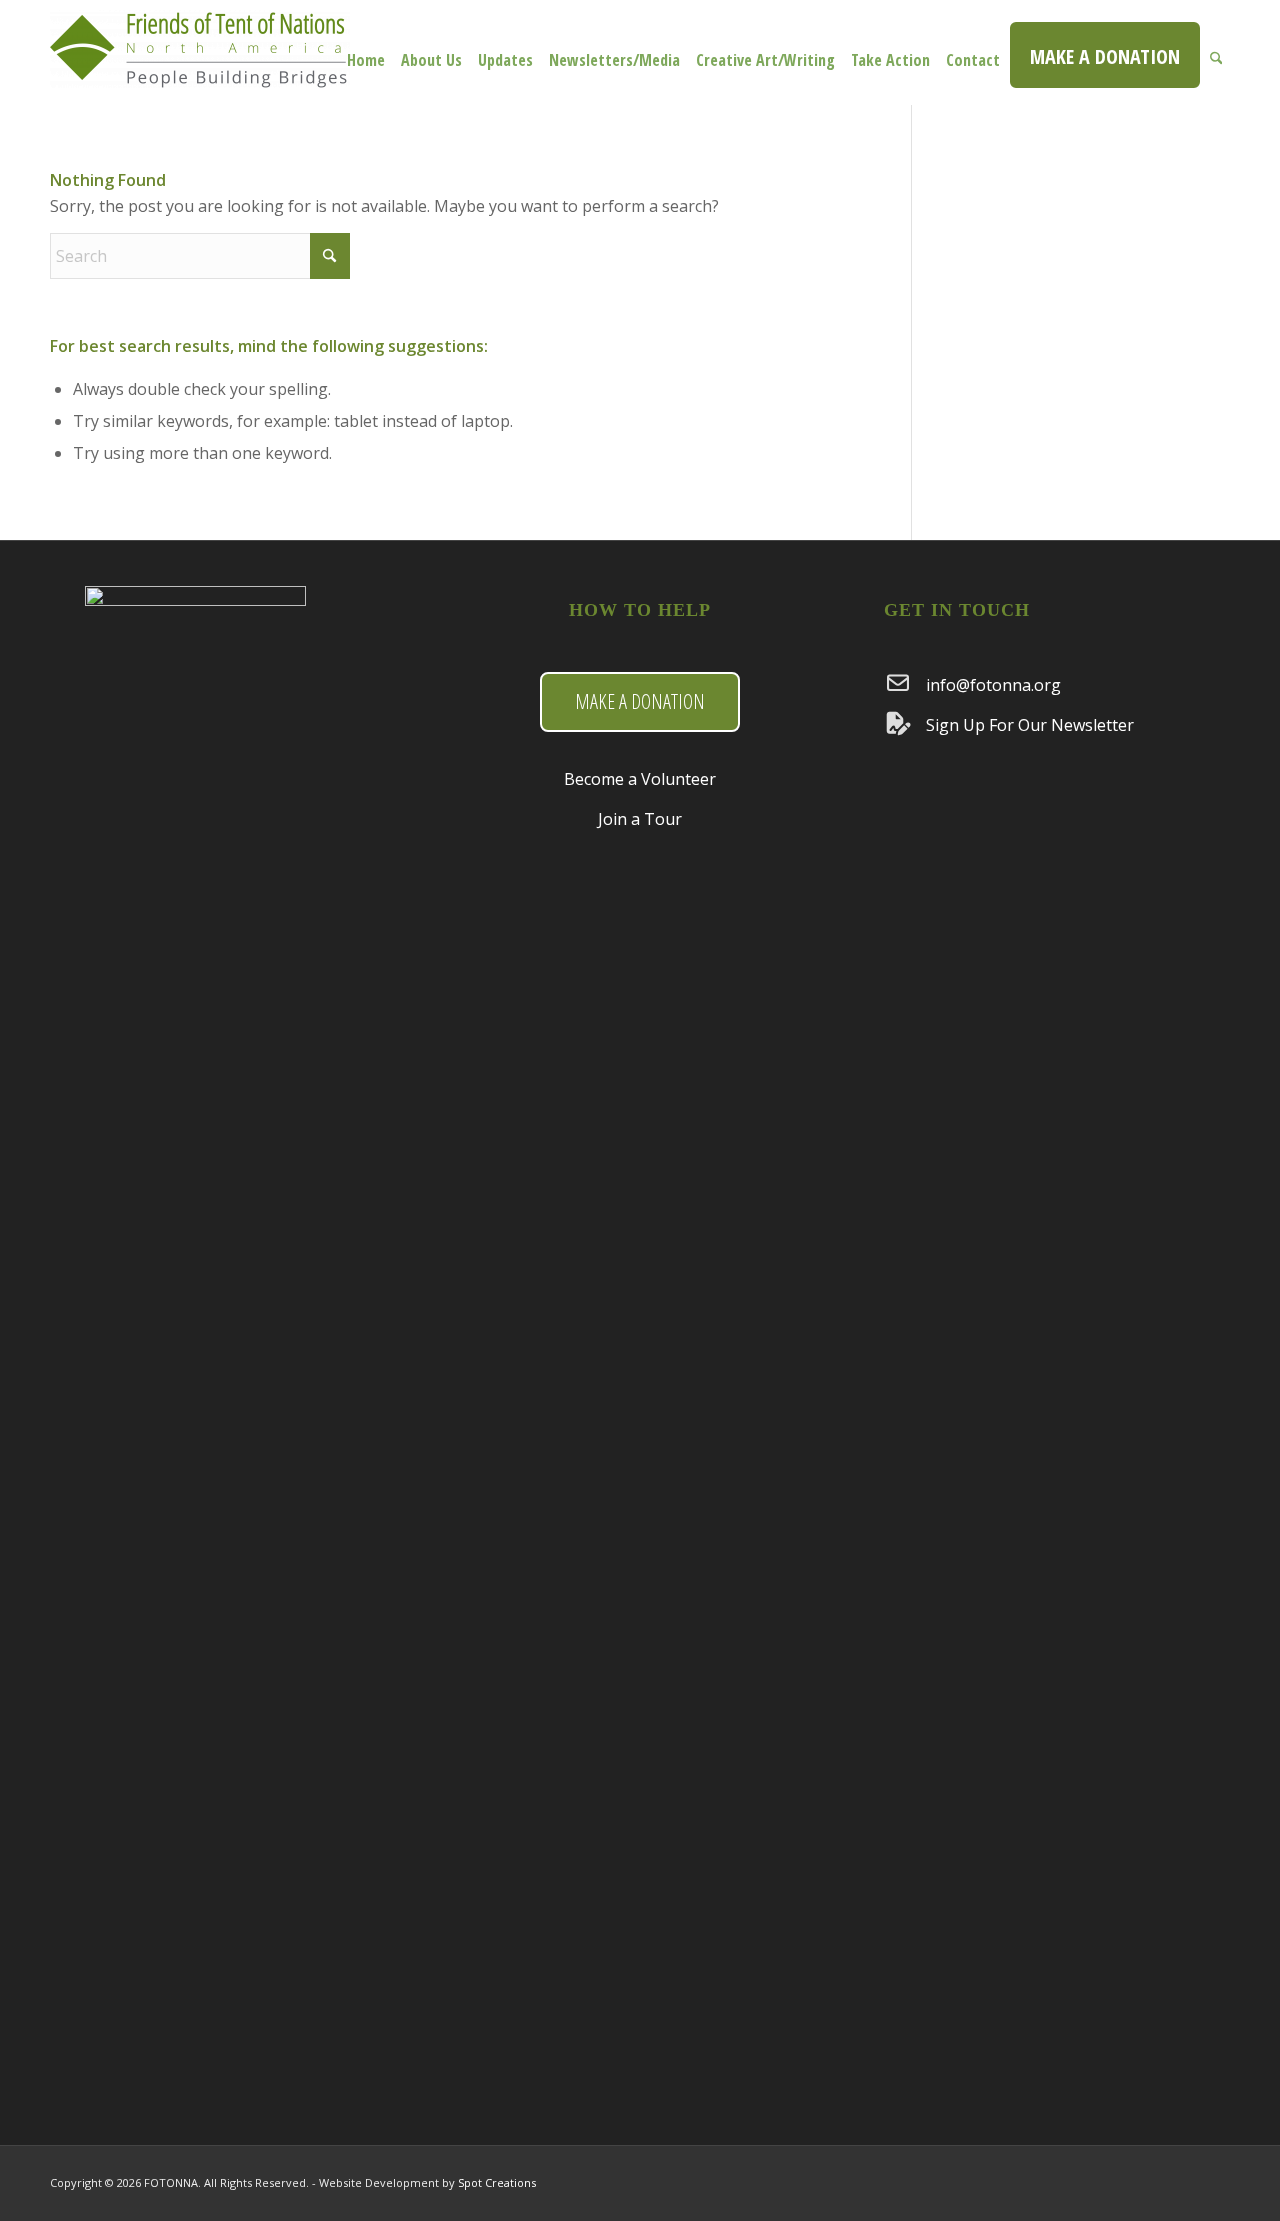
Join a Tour (640, 819)
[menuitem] (366, 52)
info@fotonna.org (993, 685)
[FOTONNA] (200, 62)
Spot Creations (497, 2182)
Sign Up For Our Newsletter (1030, 725)
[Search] (1216, 52)
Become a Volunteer (640, 779)
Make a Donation (640, 701)
